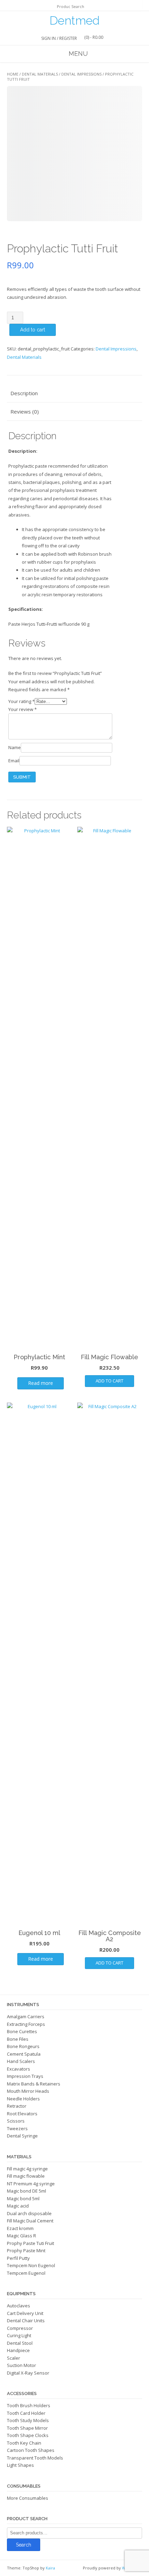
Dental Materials (40, 74)
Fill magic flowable (26, 2176)
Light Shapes (20, 2465)
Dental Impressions (81, 74)
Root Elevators (22, 2114)
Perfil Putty (18, 2258)
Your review (23, 709)
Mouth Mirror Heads (28, 2091)
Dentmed (74, 20)
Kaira (50, 2568)
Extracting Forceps (26, 2024)
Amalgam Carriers (26, 2016)
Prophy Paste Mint (26, 2250)
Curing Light (19, 2335)
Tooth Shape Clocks (28, 2435)
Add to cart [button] (109, 1381)
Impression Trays (25, 2076)
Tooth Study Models (28, 2420)
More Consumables (28, 2498)
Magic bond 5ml (23, 2198)
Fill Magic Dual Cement (30, 2221)
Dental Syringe (22, 2136)
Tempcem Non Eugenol (31, 2265)
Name (15, 747)
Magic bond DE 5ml (27, 2191)
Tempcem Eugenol (26, 2273)
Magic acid (18, 2206)
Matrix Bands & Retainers (34, 2084)
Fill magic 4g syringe (27, 2169)
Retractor (17, 2106)
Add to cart (33, 330)
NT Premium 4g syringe (31, 2184)
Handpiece (18, 2350)
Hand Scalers (21, 2061)
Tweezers (17, 2128)
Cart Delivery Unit (25, 2313)
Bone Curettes (22, 2031)
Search (24, 2545)
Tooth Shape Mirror (27, 2428)
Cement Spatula (24, 2054)
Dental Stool (20, 2343)
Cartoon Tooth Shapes (31, 2450)
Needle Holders (23, 2099)
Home (13, 74)
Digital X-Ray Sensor (28, 2373)
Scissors (16, 2121)
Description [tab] (24, 393)
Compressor (20, 2328)
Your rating (21, 701)
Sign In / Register (59, 38)
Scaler (14, 2358)
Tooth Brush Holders (29, 2405)
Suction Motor (21, 2365)
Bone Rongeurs (23, 2046)
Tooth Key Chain (24, 2443)
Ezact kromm (20, 2228)
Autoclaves (19, 2306)
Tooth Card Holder (26, 2413)
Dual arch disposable (29, 2213)
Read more (41, 1383)
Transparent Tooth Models (35, 2458)
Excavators (19, 2069)
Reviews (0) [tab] (25, 411)
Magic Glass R (21, 2236)
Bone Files (18, 2039)
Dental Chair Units (26, 2321)
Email (14, 761)
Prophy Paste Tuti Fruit (30, 2243)
